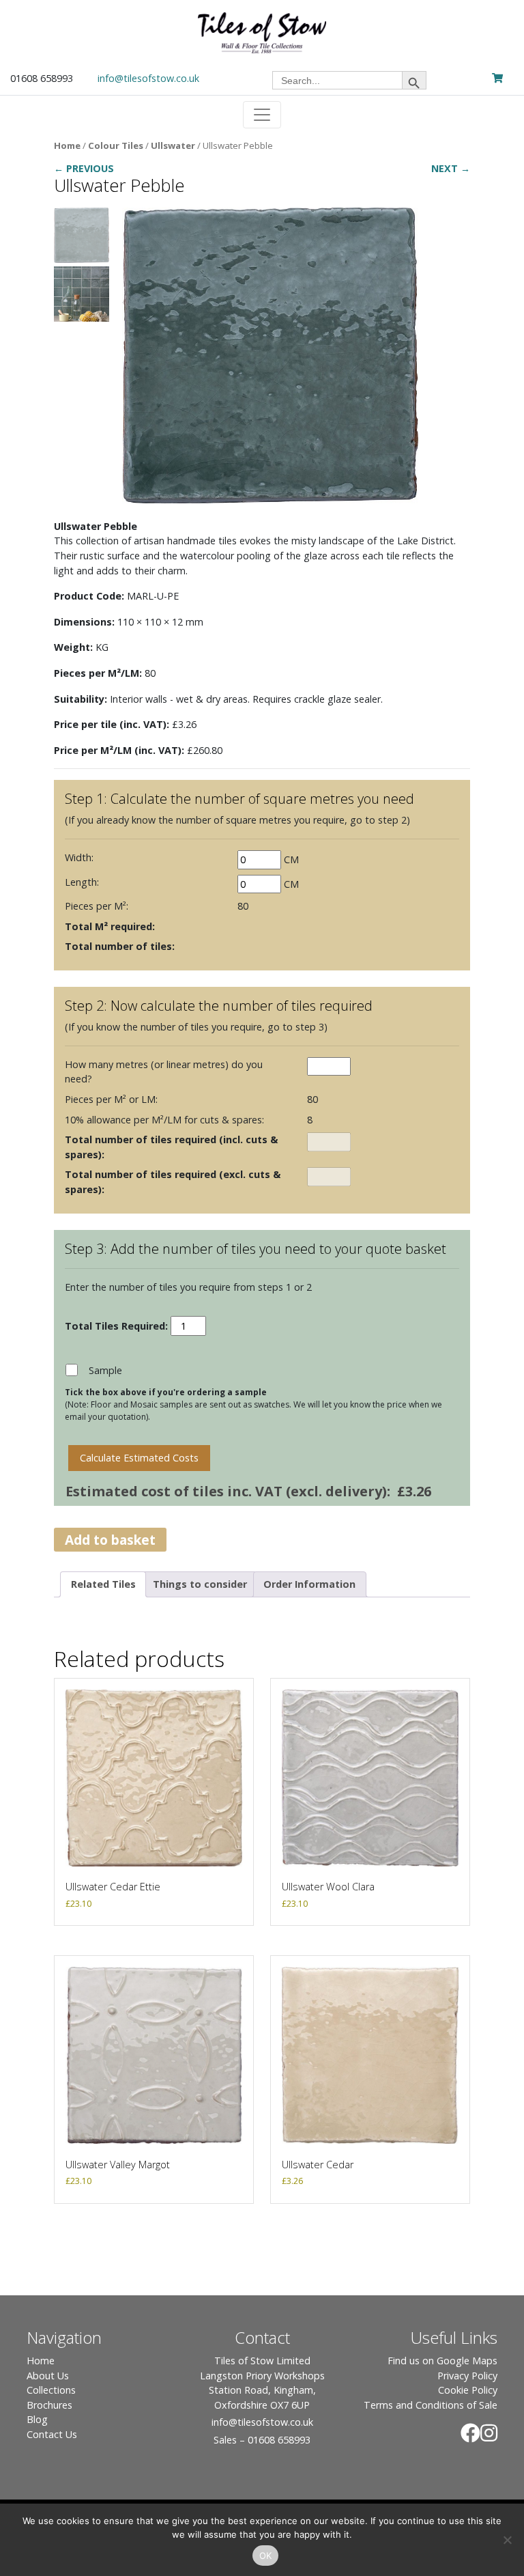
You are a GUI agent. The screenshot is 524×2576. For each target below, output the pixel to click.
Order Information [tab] (309, 1584)
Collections (51, 2390)
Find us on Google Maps (442, 2361)
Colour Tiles (116, 145)
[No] (507, 2540)
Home (67, 145)
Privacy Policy (467, 2376)
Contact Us (52, 2434)
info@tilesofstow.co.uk (148, 78)
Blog (37, 2419)
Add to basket (110, 1540)
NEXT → (451, 168)
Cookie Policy (468, 2390)
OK (266, 2556)
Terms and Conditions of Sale (431, 2405)
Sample (105, 1370)
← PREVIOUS (84, 168)
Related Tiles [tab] (103, 1584)
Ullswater (173, 145)
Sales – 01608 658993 (262, 2440)
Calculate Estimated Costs (139, 1458)
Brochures (49, 2405)
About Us (48, 2376)
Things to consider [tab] (200, 1584)
